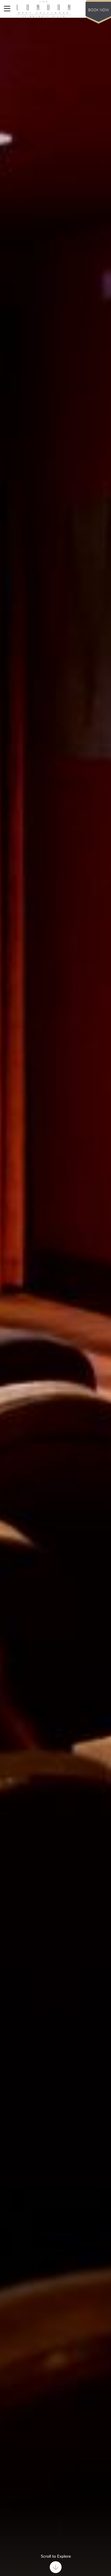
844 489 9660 (73, 9)
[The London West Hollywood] (44, 9)
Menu (9, 9)
